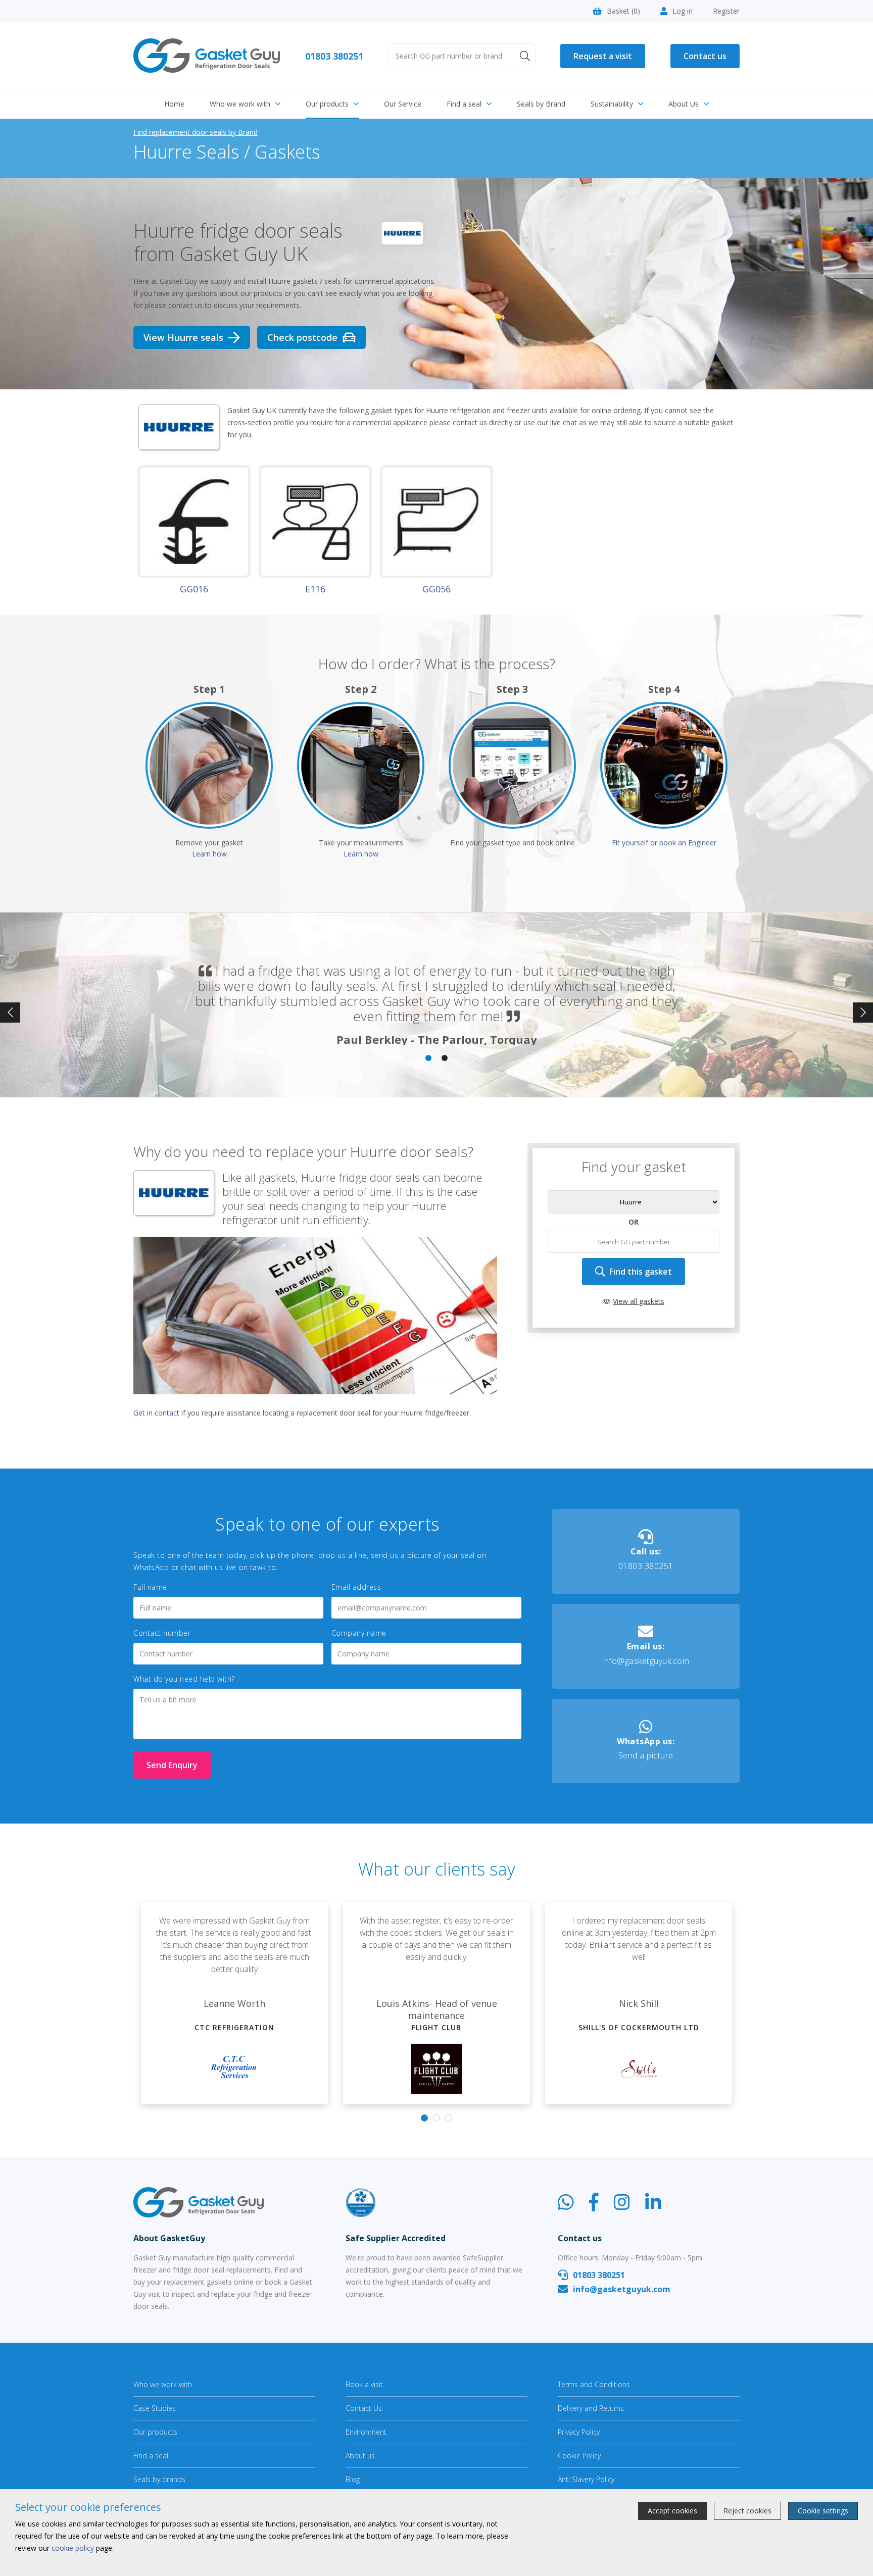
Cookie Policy (579, 2456)
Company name (359, 1633)
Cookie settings (823, 2511)
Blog (353, 2479)
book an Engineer (688, 843)
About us (360, 2456)
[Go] (525, 56)
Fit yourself (630, 843)
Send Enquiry (172, 1765)
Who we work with (240, 104)
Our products (327, 104)
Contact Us (364, 2408)
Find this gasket (641, 1272)
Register (726, 11)
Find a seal (464, 104)
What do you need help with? (184, 1679)
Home (174, 104)
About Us (684, 104)
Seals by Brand (541, 104)
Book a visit (364, 2384)
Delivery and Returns (591, 2408)
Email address (356, 1587)
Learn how (209, 854)
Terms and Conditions (594, 2384)
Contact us (705, 56)
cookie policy (73, 2548)
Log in (683, 11)
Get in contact (156, 1413)
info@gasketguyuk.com (646, 1654)
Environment (366, 2432)
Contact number (162, 1633)
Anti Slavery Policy (586, 2479)
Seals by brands (159, 2479)
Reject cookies (747, 2511)
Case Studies (155, 2408)
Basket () (623, 11)
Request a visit (603, 56)
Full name (150, 1587)
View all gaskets (639, 1301)
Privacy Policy (579, 2432)
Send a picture (646, 1749)
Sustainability (612, 104)
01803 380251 (334, 56)
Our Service (403, 104)
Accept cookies (672, 2511)
